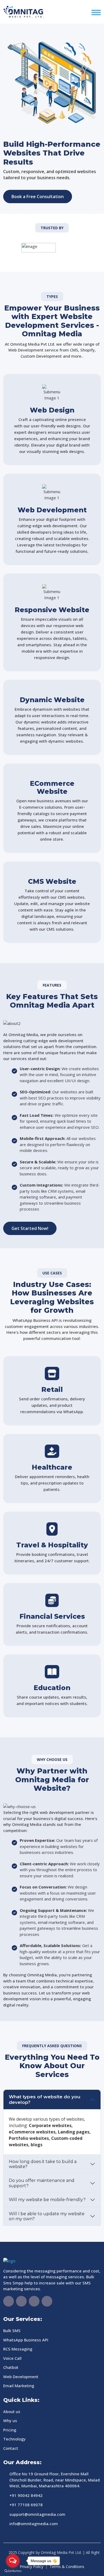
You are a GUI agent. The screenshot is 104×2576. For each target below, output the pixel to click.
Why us (10, 2420)
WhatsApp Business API (26, 2340)
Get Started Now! (30, 1228)
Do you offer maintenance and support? (42, 2183)
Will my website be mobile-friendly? (47, 2200)
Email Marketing (19, 2386)
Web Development (21, 2377)
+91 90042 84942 (26, 2495)
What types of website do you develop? (45, 2099)
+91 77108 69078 (26, 2505)
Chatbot (11, 2367)
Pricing (10, 2430)
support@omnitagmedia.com (37, 2514)
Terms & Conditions (67, 2567)
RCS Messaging (18, 2349)
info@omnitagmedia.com (34, 2524)
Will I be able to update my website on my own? (47, 2216)
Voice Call (12, 2358)
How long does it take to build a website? (43, 2164)
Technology (14, 2439)
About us (12, 2411)
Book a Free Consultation (38, 197)
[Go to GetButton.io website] (13, 2571)
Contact (11, 2448)
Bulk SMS (12, 2330)
